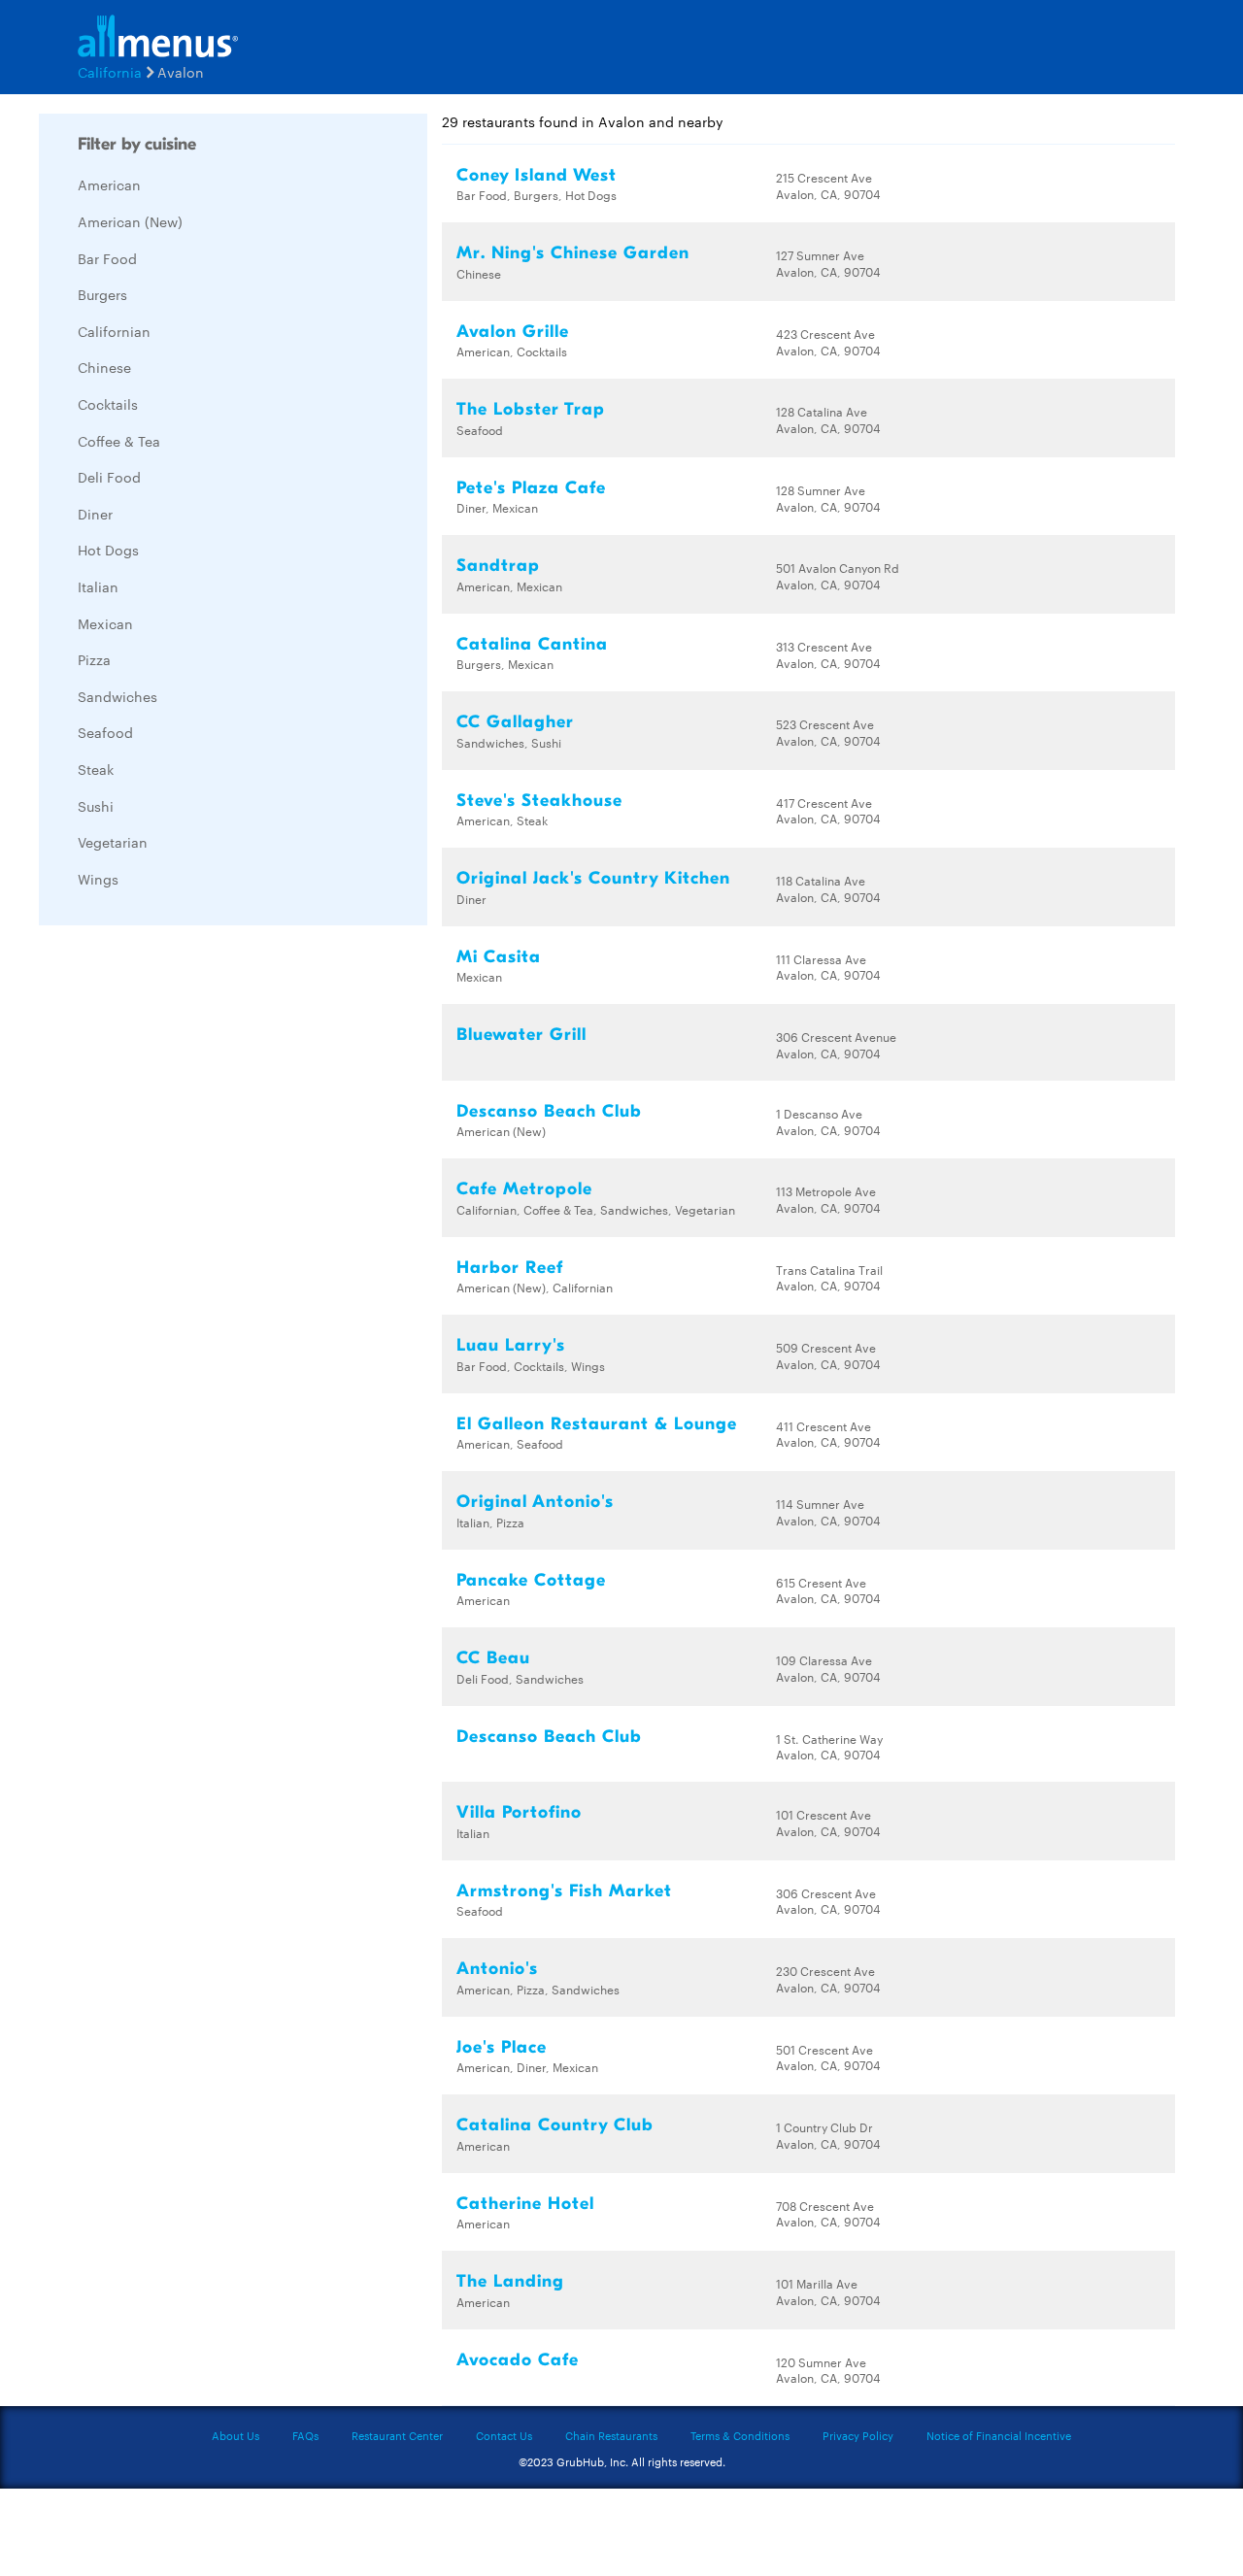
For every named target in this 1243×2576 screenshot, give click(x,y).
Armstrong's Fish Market (564, 1891)
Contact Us (504, 2435)
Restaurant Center (397, 2435)
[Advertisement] (185, 1231)
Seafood (105, 732)
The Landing (510, 2281)
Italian (98, 586)
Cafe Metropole (524, 1189)
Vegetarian (113, 842)
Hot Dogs (108, 550)
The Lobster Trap (531, 409)
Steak (96, 769)
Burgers (102, 294)
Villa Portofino (519, 1812)
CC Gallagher (515, 722)
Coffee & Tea (119, 441)
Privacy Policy (858, 2435)
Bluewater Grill (521, 1035)
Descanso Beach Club (549, 1111)
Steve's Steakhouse (539, 801)
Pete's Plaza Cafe (531, 488)
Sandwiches (118, 696)
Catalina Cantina (532, 644)
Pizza (94, 659)
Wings (98, 879)
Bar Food (107, 258)
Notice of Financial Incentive (999, 2435)
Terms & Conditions (740, 2435)
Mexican (105, 623)
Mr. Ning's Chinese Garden (573, 253)
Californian (114, 331)
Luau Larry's (511, 1345)
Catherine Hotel (525, 2204)
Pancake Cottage (531, 1580)
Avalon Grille (513, 332)
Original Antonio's (535, 1502)
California (110, 72)
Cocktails (108, 404)
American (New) (130, 221)
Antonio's (497, 1969)
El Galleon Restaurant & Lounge (597, 1424)
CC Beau (493, 1658)
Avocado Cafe (518, 2360)
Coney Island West (537, 175)
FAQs (305, 2435)
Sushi (96, 806)
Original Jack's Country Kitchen (593, 878)
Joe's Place (502, 2047)
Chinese (104, 367)
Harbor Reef (510, 1268)
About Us (235, 2435)
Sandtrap (498, 566)
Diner (95, 514)
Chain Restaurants (611, 2435)
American (109, 184)
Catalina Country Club (555, 2125)
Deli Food (109, 477)
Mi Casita (499, 957)
